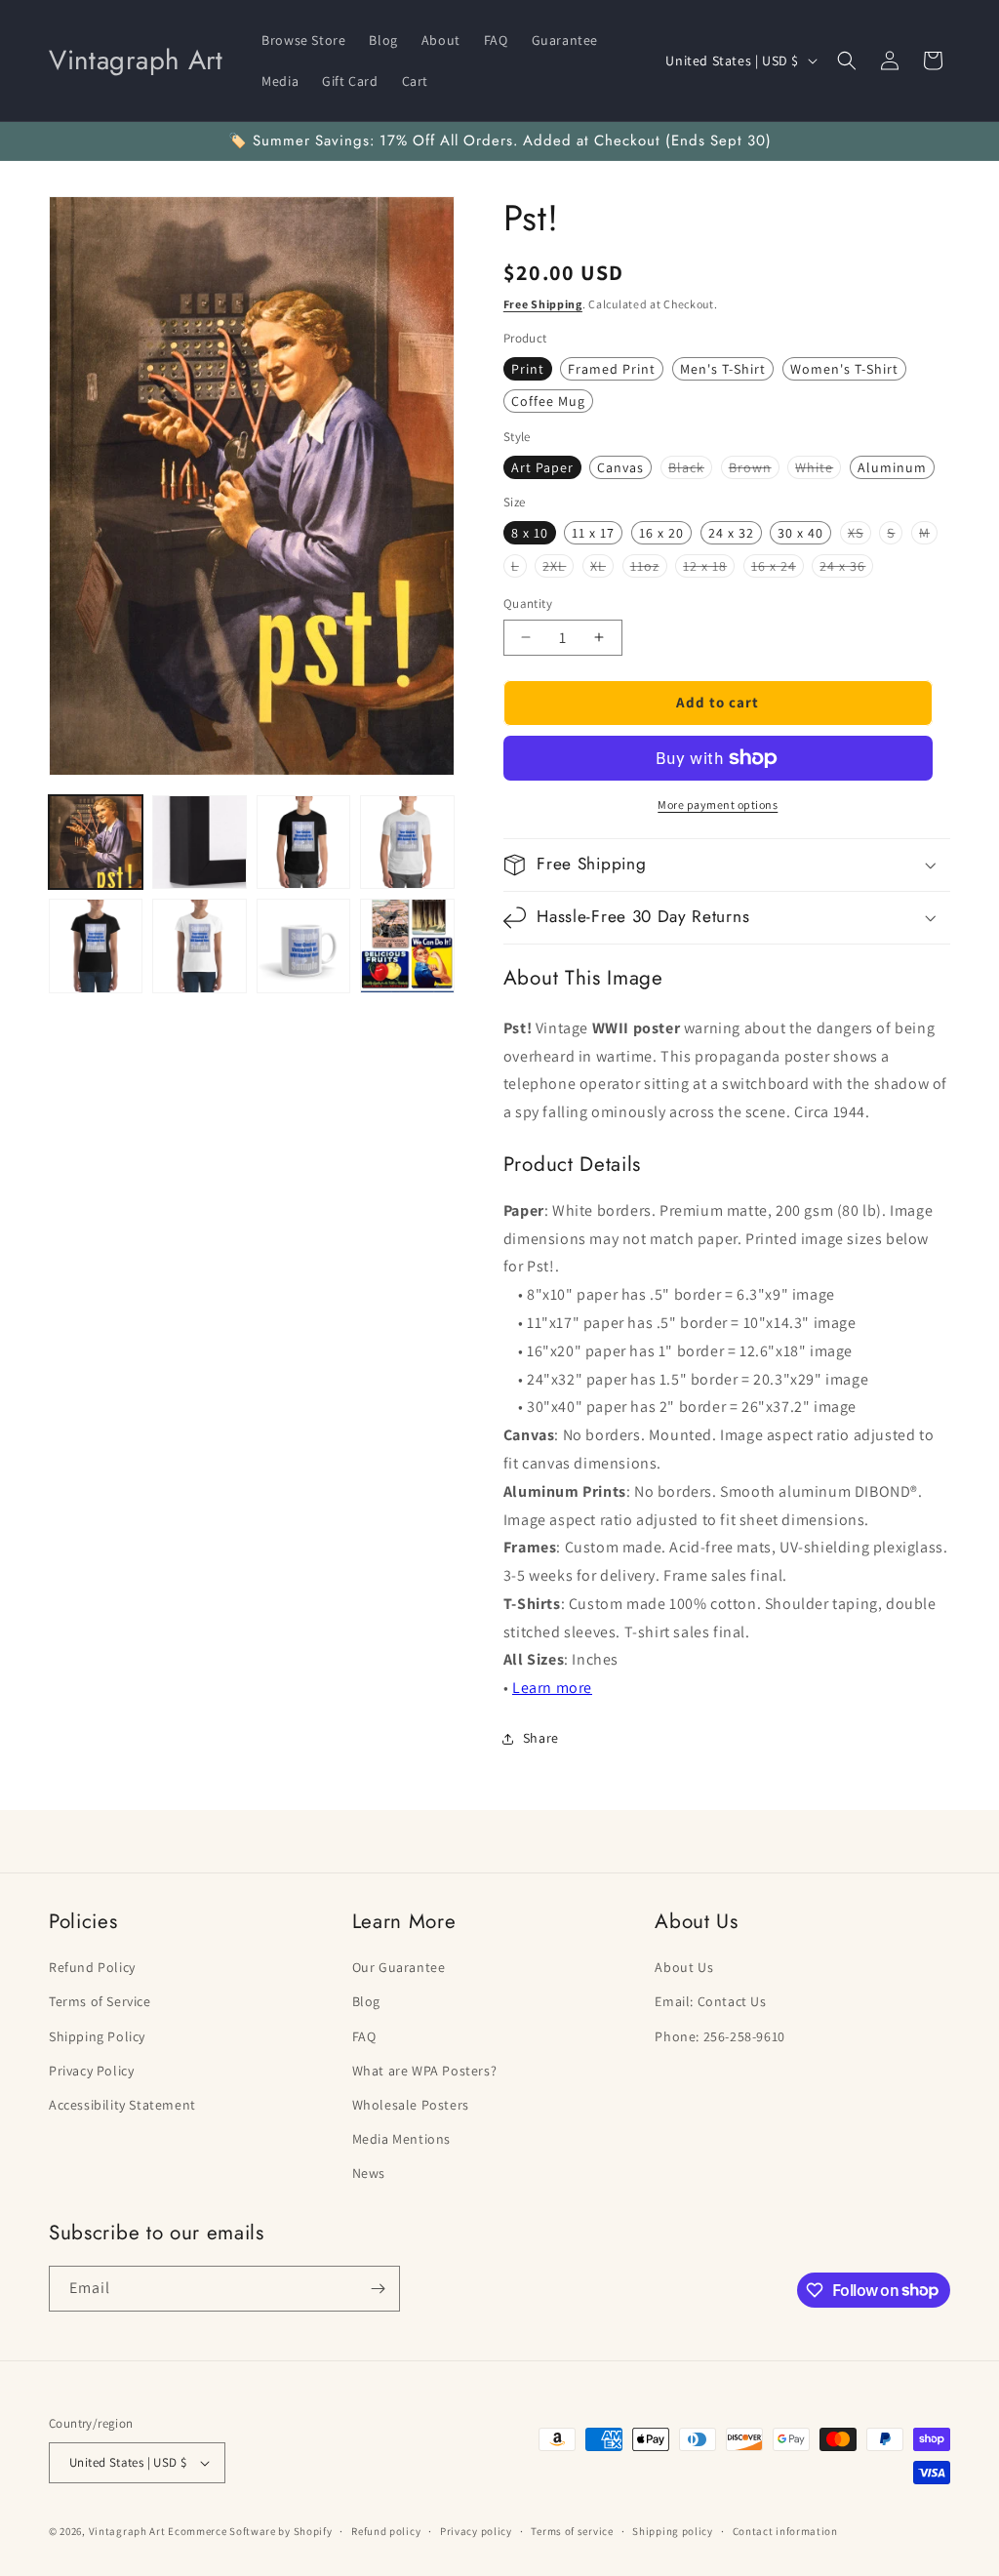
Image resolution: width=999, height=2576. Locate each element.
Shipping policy (673, 2531)
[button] (847, 60)
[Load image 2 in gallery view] (199, 842)
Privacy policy (476, 2531)
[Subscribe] (378, 2289)
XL (602, 567)
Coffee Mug (548, 401)
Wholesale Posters (411, 2105)
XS (859, 534)
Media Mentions (401, 2139)
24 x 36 (846, 567)
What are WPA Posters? (425, 2071)
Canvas (620, 467)
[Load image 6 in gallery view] (199, 946)
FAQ (364, 2036)
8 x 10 (530, 533)
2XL (558, 567)
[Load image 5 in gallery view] (96, 946)
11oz (649, 567)
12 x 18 (709, 567)
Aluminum (892, 467)
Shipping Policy (97, 2036)
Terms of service (572, 2531)
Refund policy (386, 2531)
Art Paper (542, 467)
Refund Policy (92, 1967)
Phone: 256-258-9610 (719, 2036)
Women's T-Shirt (844, 369)
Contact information (785, 2531)
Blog (366, 2001)
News (369, 2173)
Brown (754, 468)
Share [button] (541, 1738)
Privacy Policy (91, 2071)
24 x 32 (731, 533)
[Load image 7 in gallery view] (303, 946)
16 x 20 (661, 533)
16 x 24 (778, 567)
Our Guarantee (399, 1967)
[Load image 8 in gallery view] (407, 946)
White (818, 468)
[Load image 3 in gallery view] (303, 842)
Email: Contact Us (710, 2001)
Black (690, 468)
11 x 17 (593, 533)
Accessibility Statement (122, 2105)
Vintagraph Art (127, 2531)
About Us (684, 1967)
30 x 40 (800, 533)
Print (528, 369)
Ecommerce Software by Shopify (250, 2531)
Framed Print (612, 369)
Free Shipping (543, 304)
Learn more (552, 1688)
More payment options (718, 805)
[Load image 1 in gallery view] (96, 842)
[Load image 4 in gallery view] (407, 842)
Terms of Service (100, 2001)
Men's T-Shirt (723, 369)
